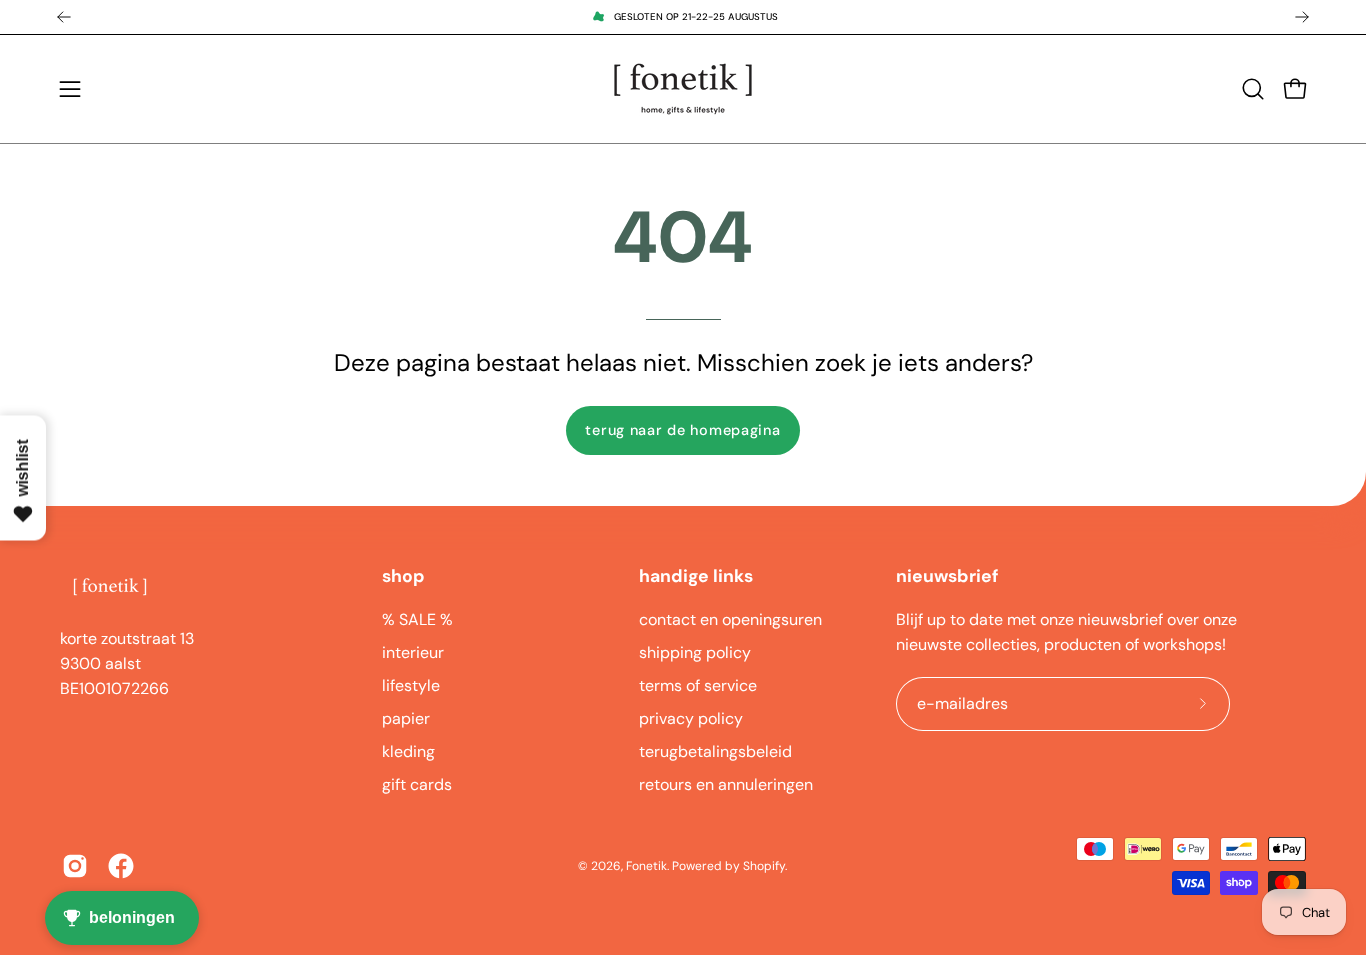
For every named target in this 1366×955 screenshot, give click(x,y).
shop (403, 576)
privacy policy (691, 718)
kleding (408, 751)
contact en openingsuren (730, 619)
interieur (413, 652)
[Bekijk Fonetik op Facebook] (121, 866)
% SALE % (417, 619)
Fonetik (646, 866)
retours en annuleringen (726, 784)
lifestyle (411, 685)
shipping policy (695, 652)
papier (406, 718)
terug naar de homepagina (682, 430)
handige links (696, 576)
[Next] (1302, 17)
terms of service (698, 685)
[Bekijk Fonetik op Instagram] (75, 866)
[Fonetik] (683, 89)
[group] (683, 17)
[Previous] (64, 17)
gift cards (417, 784)
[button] (1253, 89)
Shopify (764, 866)
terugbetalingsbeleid (715, 751)
